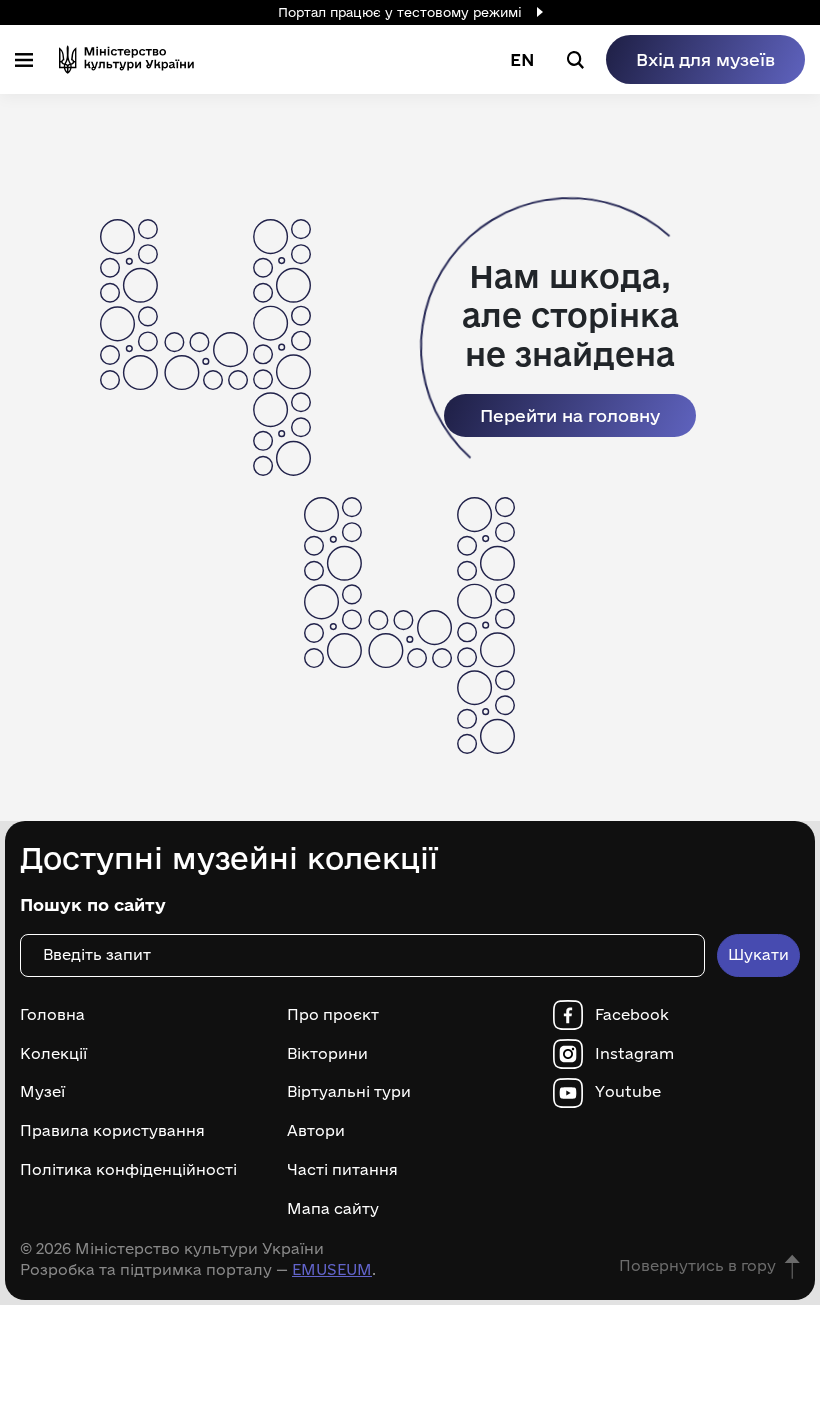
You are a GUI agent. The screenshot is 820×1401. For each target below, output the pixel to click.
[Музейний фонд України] (126, 59)
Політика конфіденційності (128, 1170)
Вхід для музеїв (705, 59)
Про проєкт (333, 1015)
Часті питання (342, 1170)
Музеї (42, 1092)
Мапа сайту (333, 1209)
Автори (316, 1131)
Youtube (628, 1092)
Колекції (53, 1054)
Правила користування (112, 1131)
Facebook (632, 1015)
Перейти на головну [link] (570, 415)
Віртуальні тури (349, 1092)
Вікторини (327, 1054)
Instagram (634, 1054)
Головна (52, 1015)
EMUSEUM (332, 1269)
